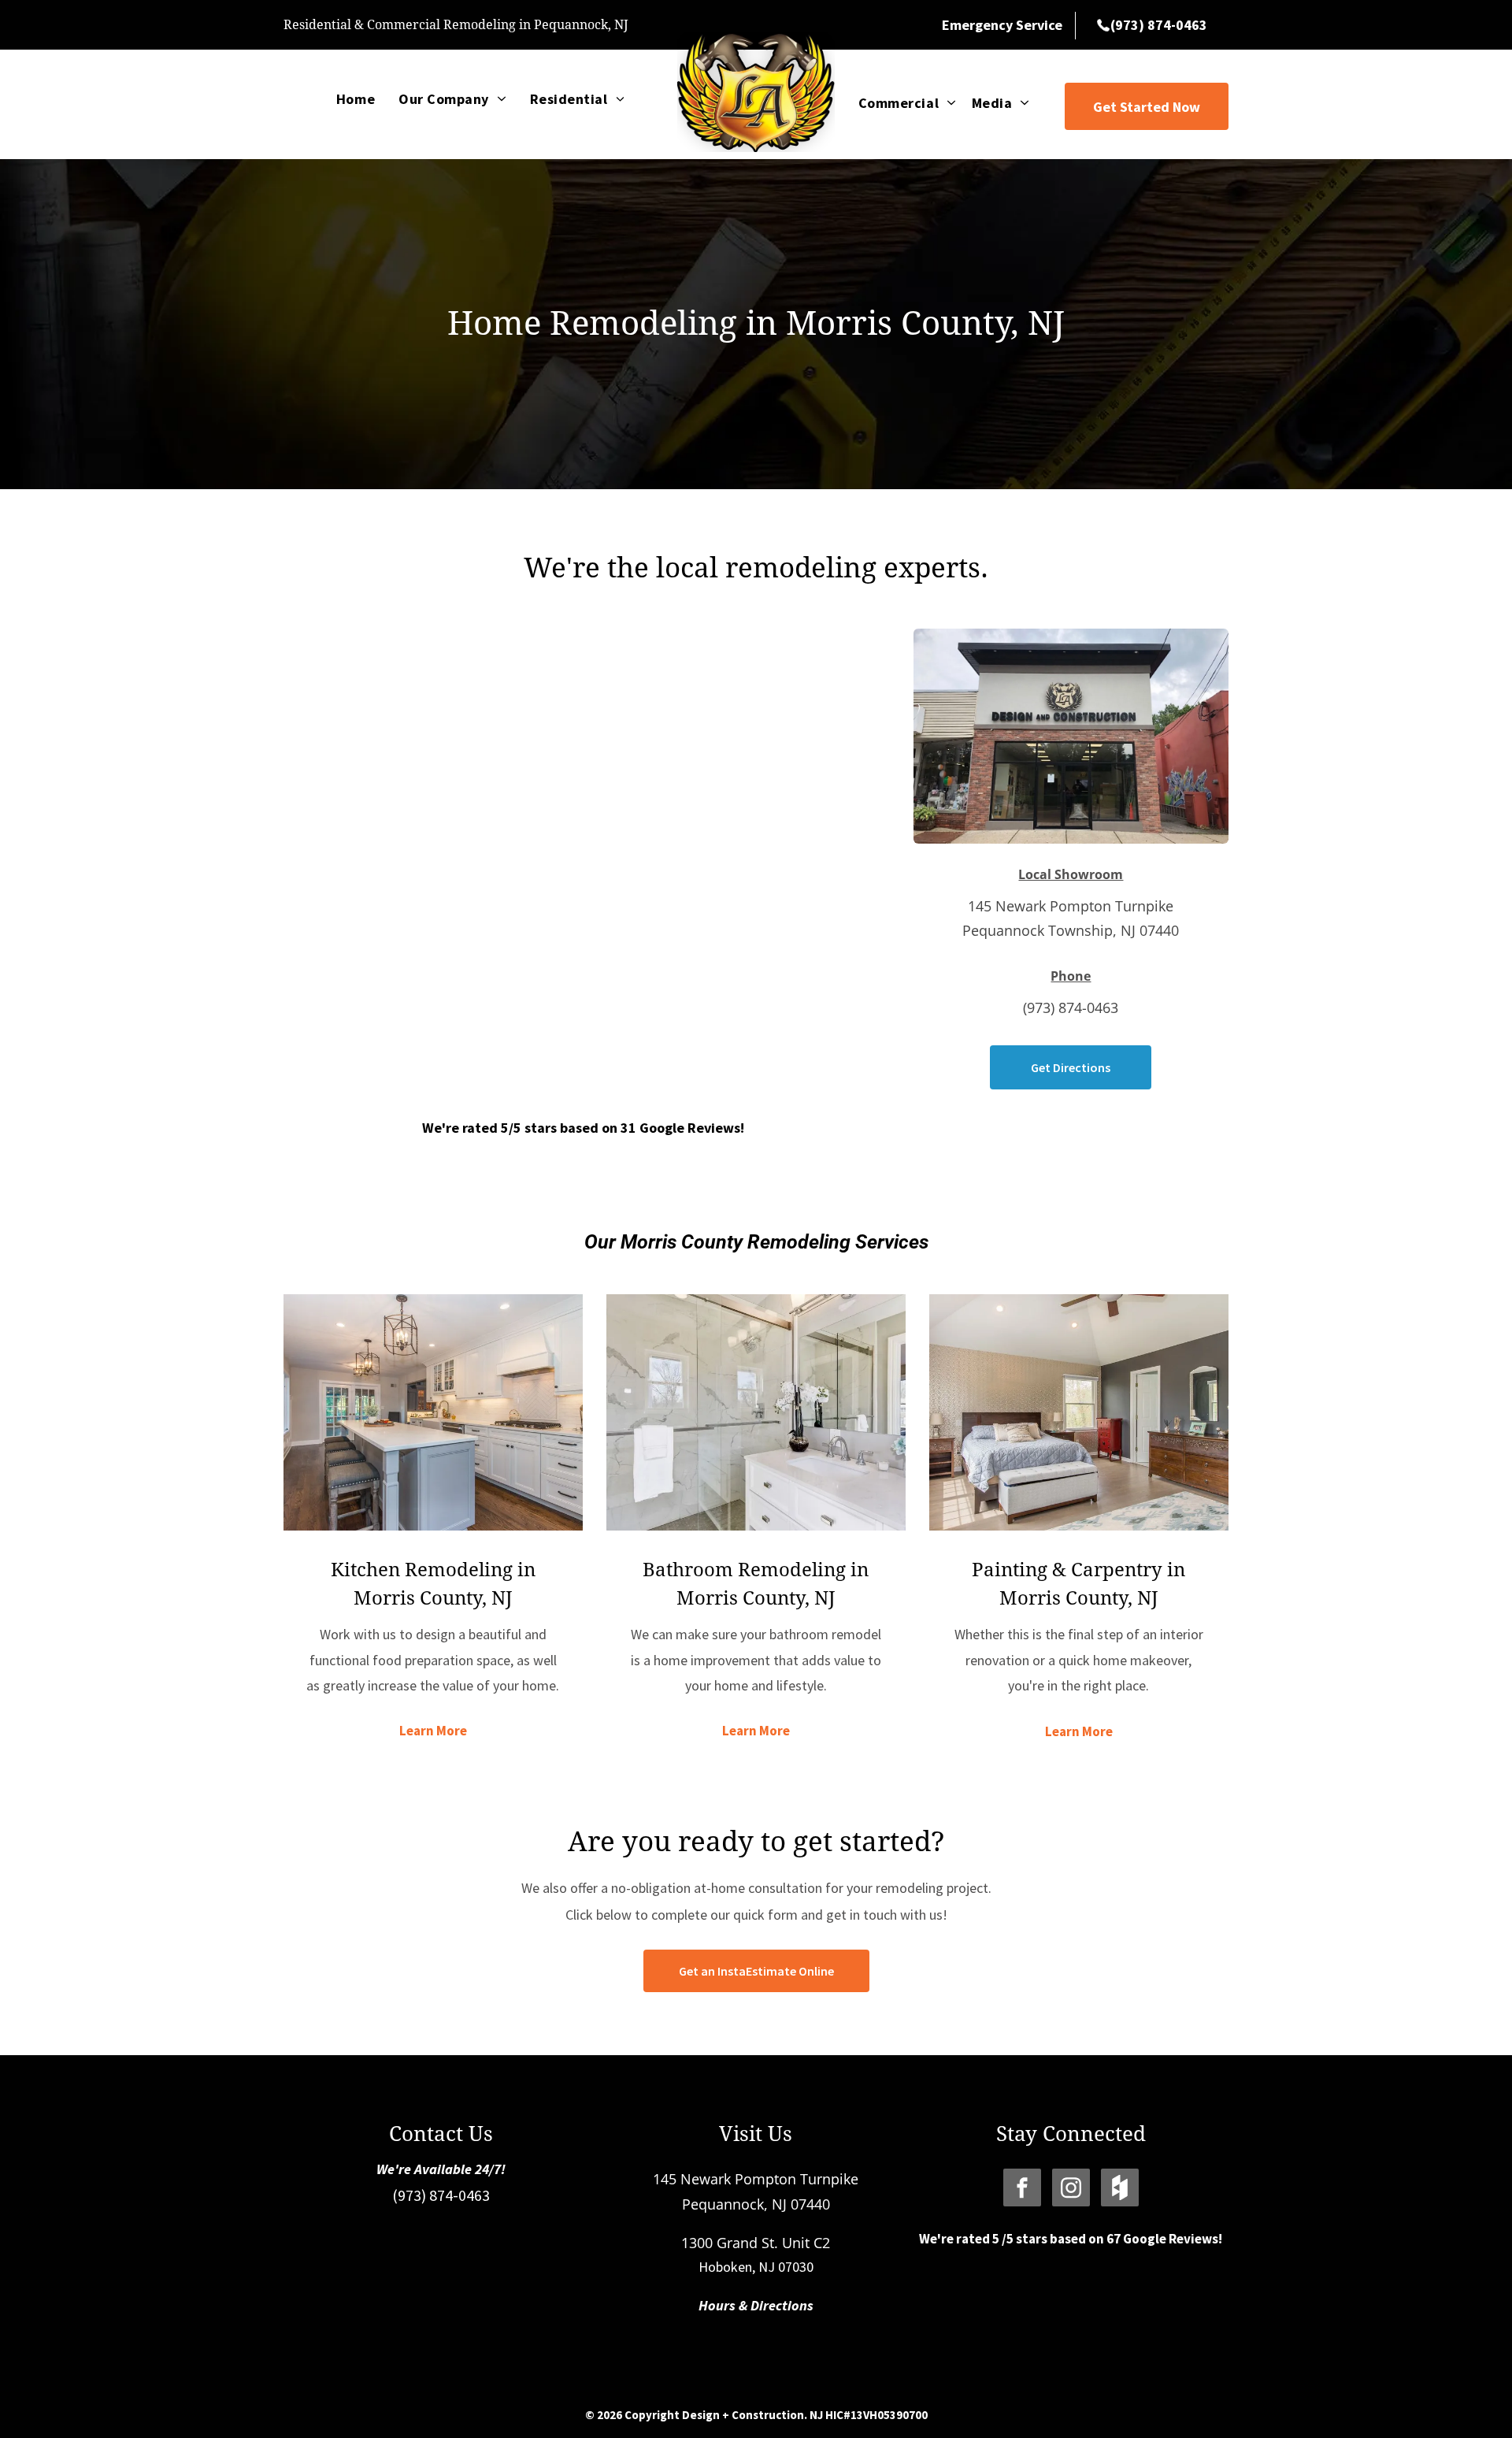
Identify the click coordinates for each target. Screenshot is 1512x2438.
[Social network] (1120, 2189)
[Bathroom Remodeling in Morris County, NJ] (756, 1412)
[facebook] (1022, 2189)
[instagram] (1071, 2189)
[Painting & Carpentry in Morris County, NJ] (1079, 1412)
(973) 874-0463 (441, 2195)
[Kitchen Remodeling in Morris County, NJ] (433, 1412)
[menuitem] (356, 98)
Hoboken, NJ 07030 (756, 2267)
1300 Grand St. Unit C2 (756, 2243)
